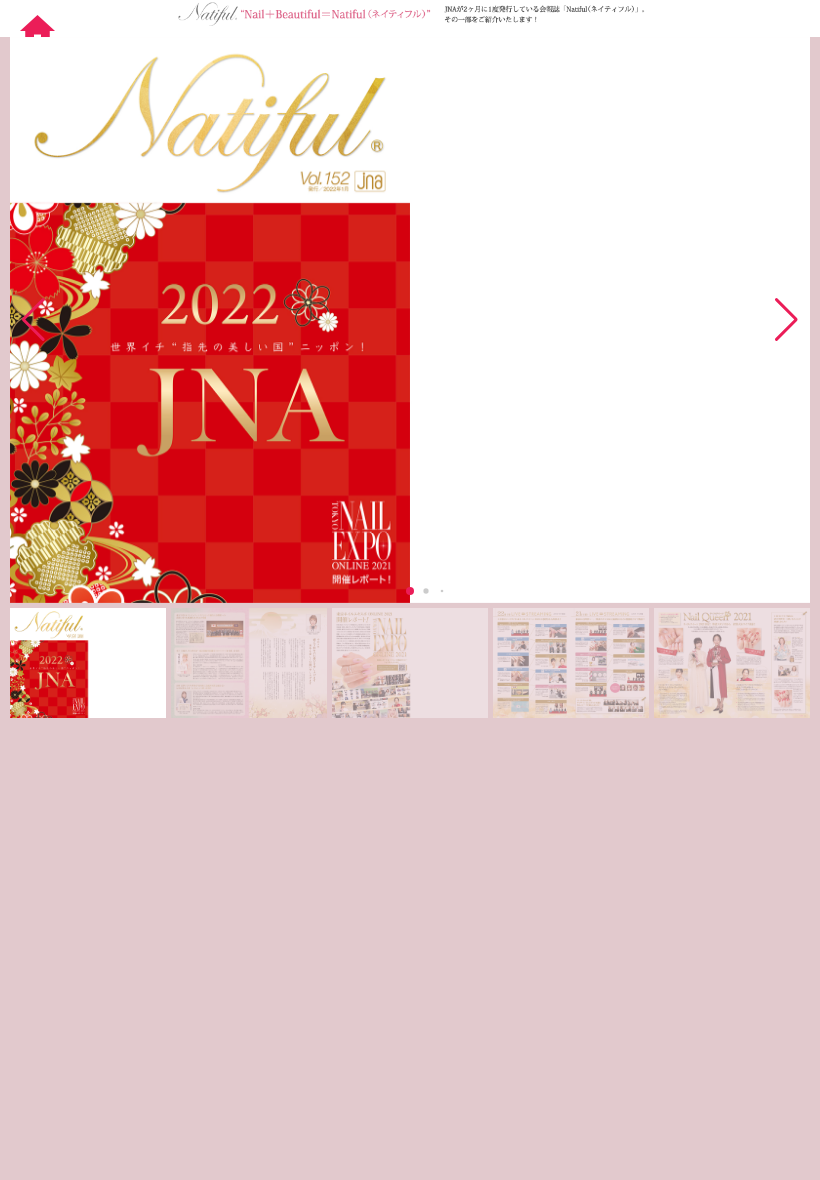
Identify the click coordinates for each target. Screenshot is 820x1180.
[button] (786, 320)
